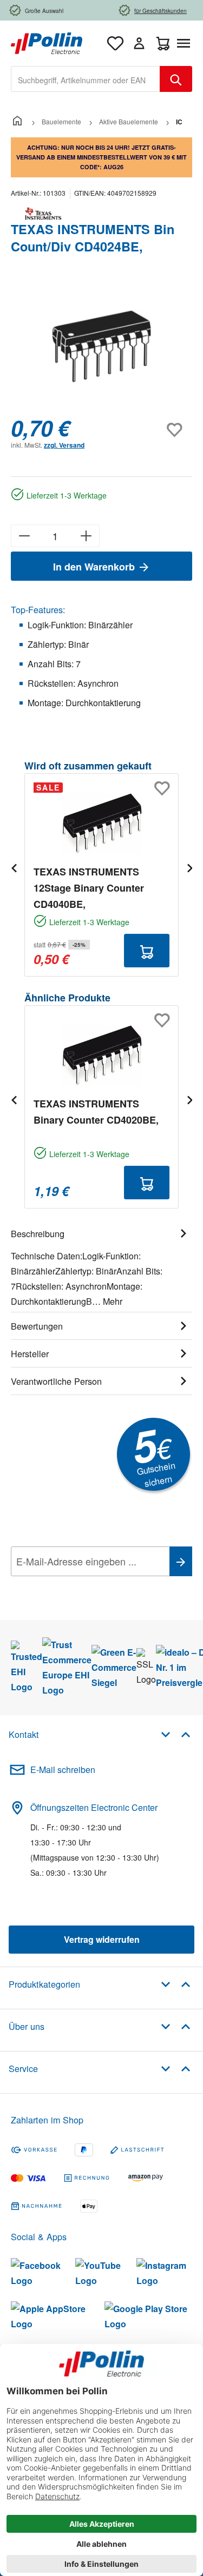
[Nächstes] (189, 868)
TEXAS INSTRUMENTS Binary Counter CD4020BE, (96, 1112)
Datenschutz (81, 1585)
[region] (101, 346)
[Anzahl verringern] (24, 536)
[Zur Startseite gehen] (47, 42)
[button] (176, 1734)
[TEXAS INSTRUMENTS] (101, 214)
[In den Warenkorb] (147, 951)
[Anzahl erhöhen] (86, 536)
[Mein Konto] (139, 43)
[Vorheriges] (14, 868)
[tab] (101, 1266)
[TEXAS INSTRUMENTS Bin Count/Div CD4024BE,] (102, 346)
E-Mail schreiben (63, 1770)
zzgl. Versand (64, 445)
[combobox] (86, 79)
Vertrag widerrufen (102, 1939)
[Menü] (186, 43)
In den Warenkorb (95, 567)
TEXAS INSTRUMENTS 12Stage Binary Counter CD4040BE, (89, 888)
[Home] (17, 121)
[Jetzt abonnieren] (181, 1561)
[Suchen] (176, 79)
